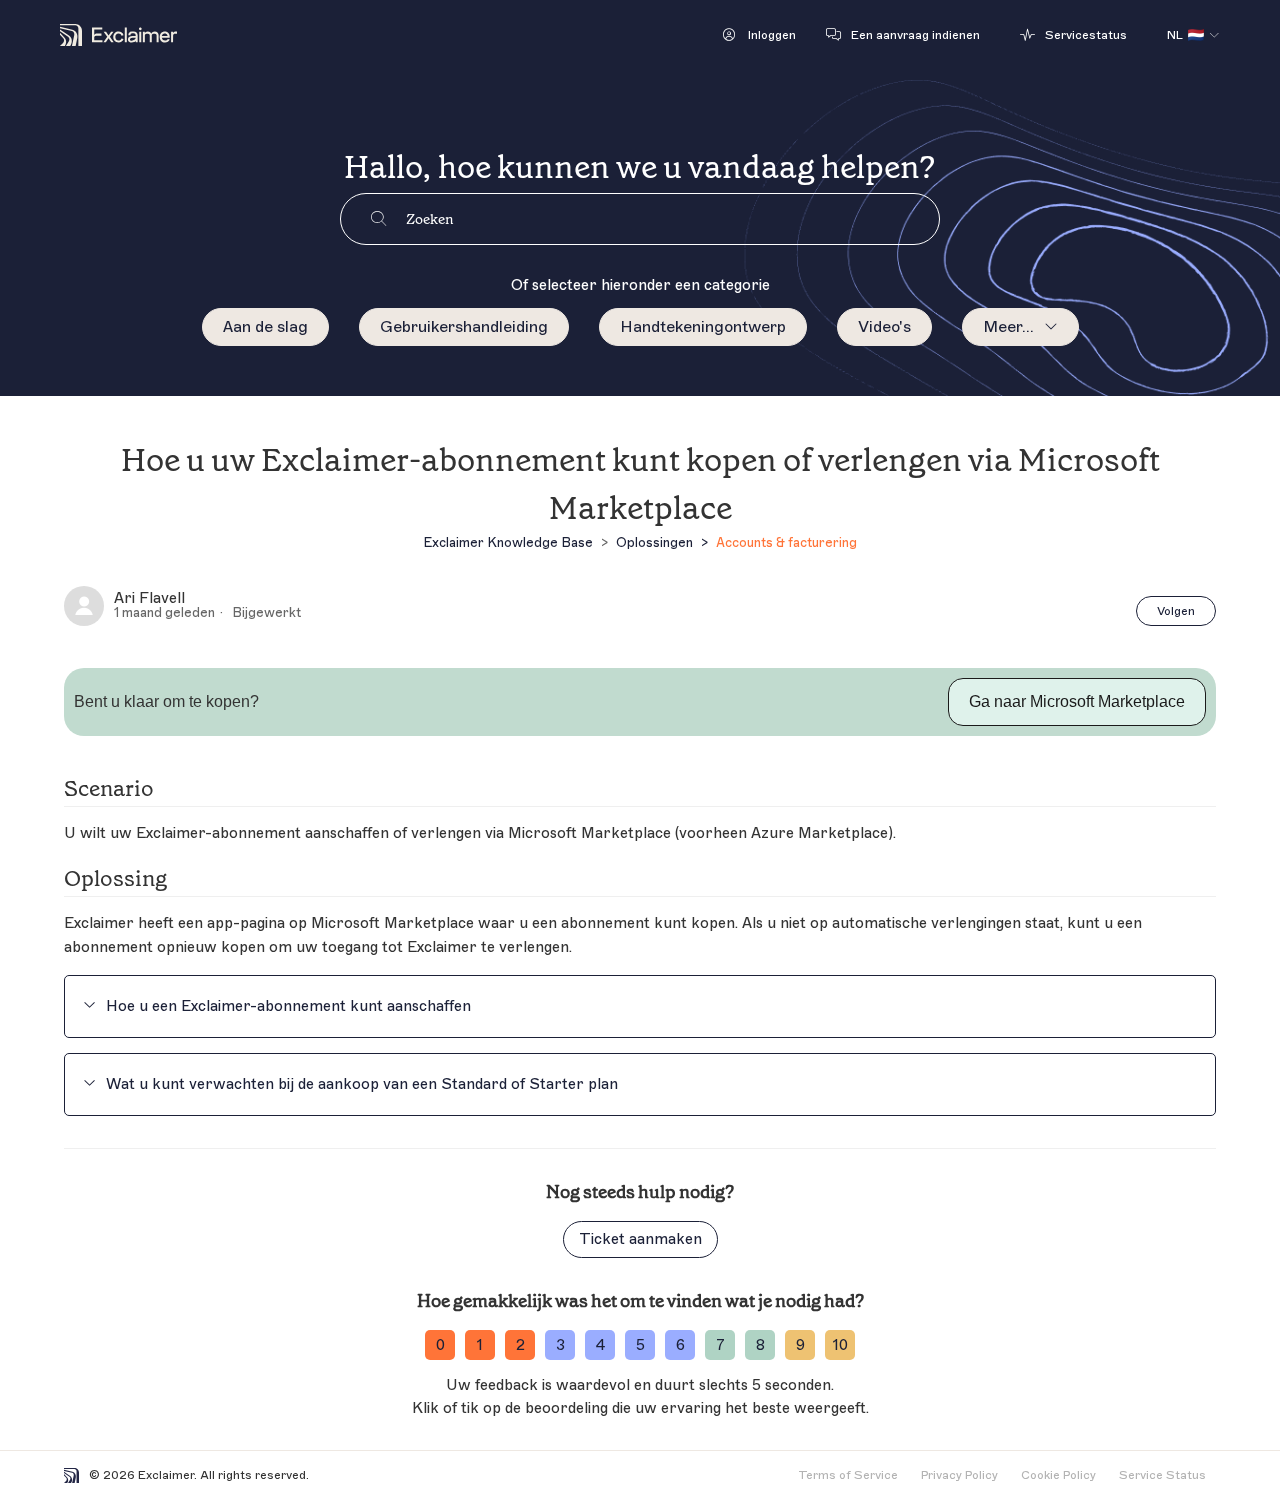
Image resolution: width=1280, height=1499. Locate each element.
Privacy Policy (959, 1475)
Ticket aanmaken (640, 1239)
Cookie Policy (1058, 1475)
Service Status (1162, 1475)
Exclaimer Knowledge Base (508, 542)
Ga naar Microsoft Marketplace (1077, 701)
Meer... (1008, 327)
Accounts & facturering (786, 542)
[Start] (118, 35)
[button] (759, 35)
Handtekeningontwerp (703, 327)
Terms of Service (848, 1475)
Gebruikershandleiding (464, 327)
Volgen (1176, 611)
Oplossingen (654, 542)
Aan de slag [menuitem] (265, 327)
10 (840, 1345)
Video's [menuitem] (884, 327)
